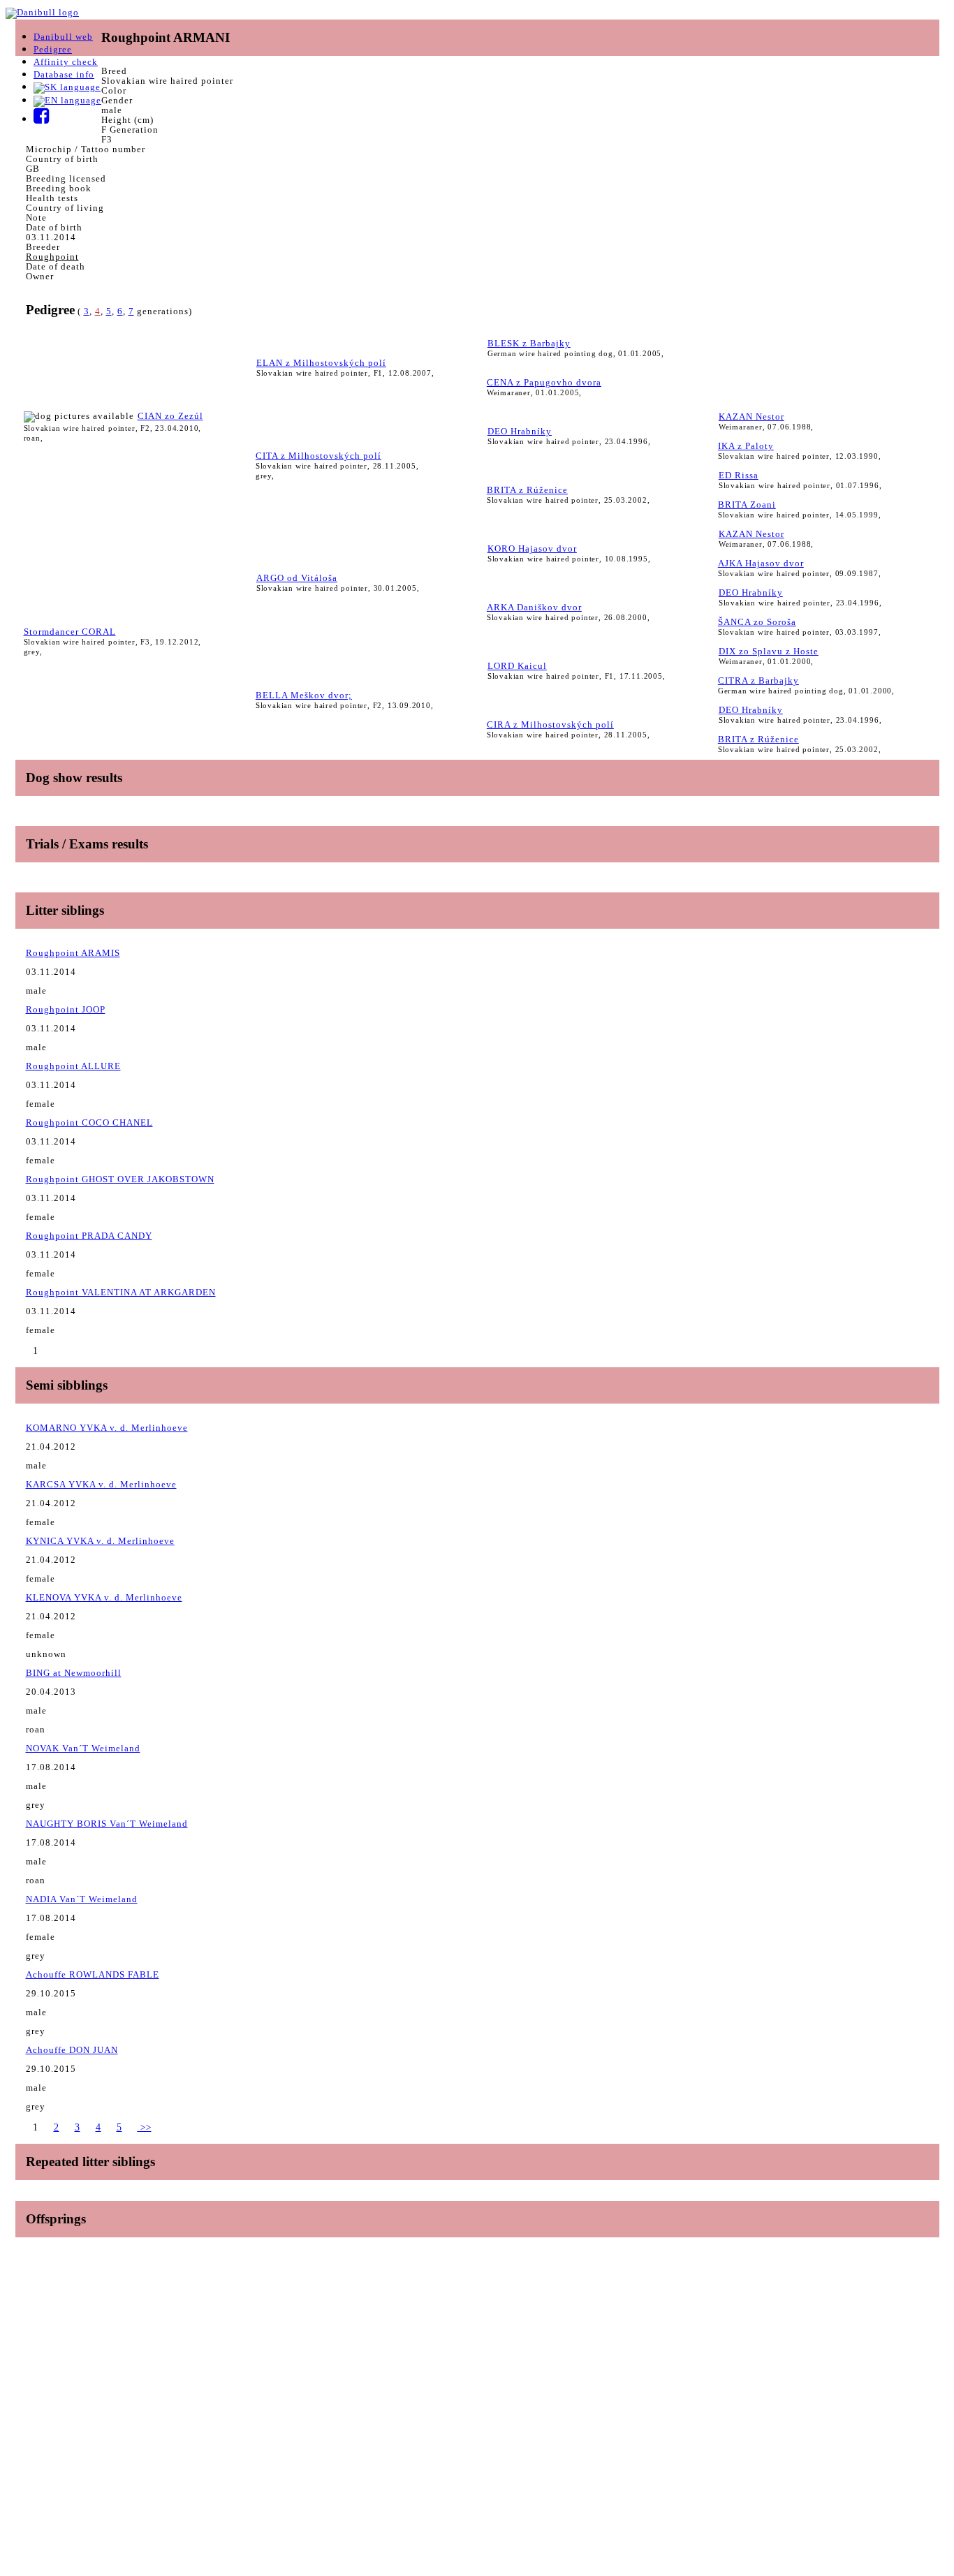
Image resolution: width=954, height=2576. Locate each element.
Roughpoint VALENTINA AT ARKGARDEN (121, 1292)
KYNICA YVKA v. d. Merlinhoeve (100, 1541)
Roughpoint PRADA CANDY (89, 1236)
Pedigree (53, 49)
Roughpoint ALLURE (73, 1066)
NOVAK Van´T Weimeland (83, 1748)
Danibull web (63, 37)
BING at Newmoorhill (74, 1673)
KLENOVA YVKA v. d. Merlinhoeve (104, 1597)
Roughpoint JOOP (66, 1009)
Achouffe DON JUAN (72, 2050)
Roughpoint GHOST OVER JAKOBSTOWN (120, 1179)
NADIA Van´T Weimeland (82, 1899)
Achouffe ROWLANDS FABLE (93, 1974)
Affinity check (66, 62)
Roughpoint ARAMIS (73, 953)
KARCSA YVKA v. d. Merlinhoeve (101, 1484)
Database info (64, 74)
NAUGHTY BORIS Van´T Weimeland (107, 1824)
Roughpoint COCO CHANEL (89, 1123)
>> (145, 2127)
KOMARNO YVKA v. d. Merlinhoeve (107, 1428)
